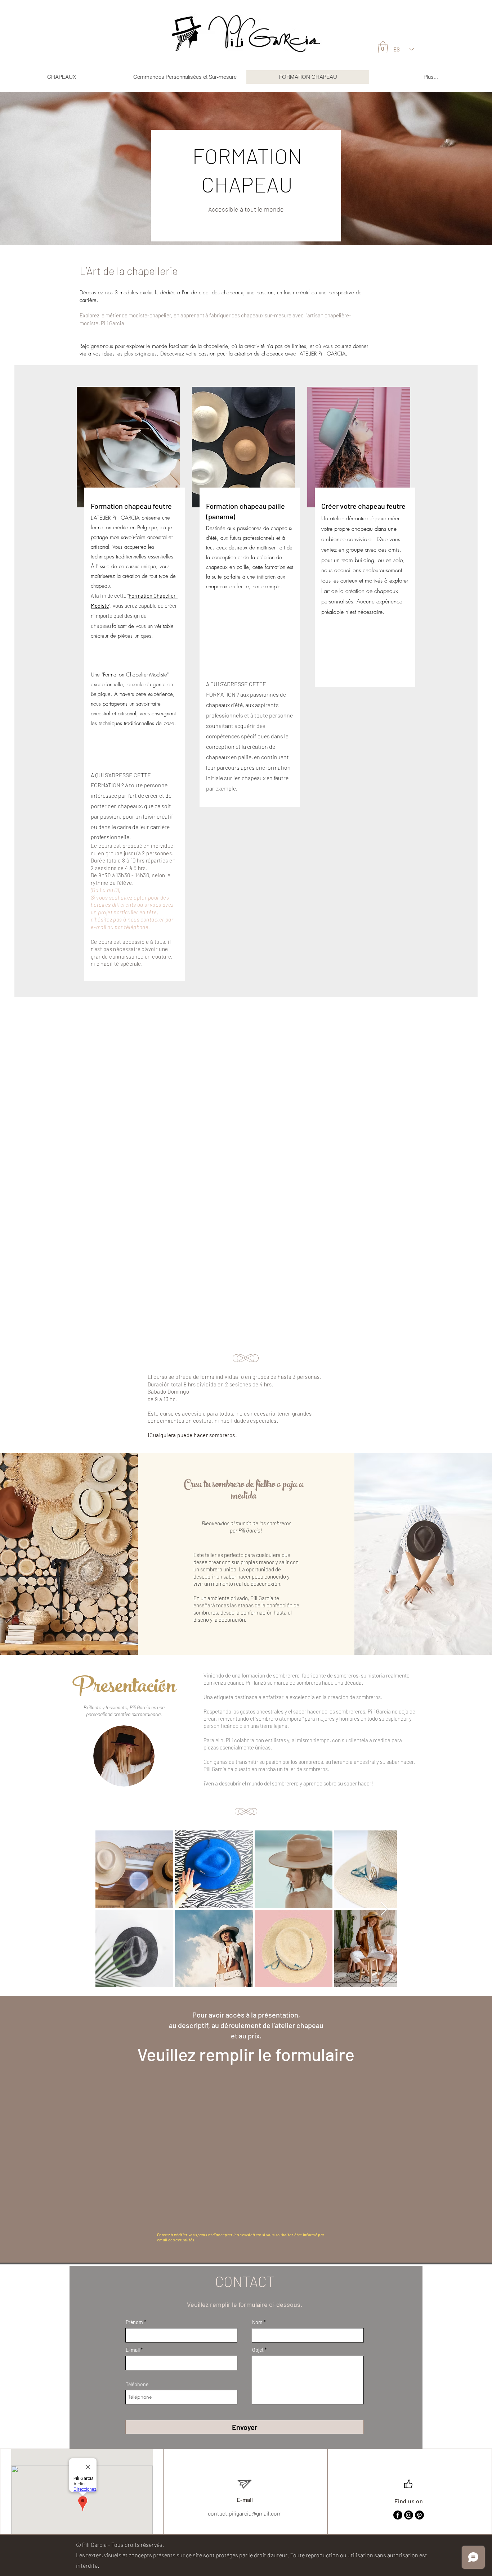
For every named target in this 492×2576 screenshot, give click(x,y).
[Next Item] (384, 1909)
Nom (257, 2322)
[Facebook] (398, 2515)
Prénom (134, 2322)
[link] (383, 47)
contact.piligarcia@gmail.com (245, 2513)
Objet (258, 2350)
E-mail (133, 2350)
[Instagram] (409, 2515)
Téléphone (137, 2384)
